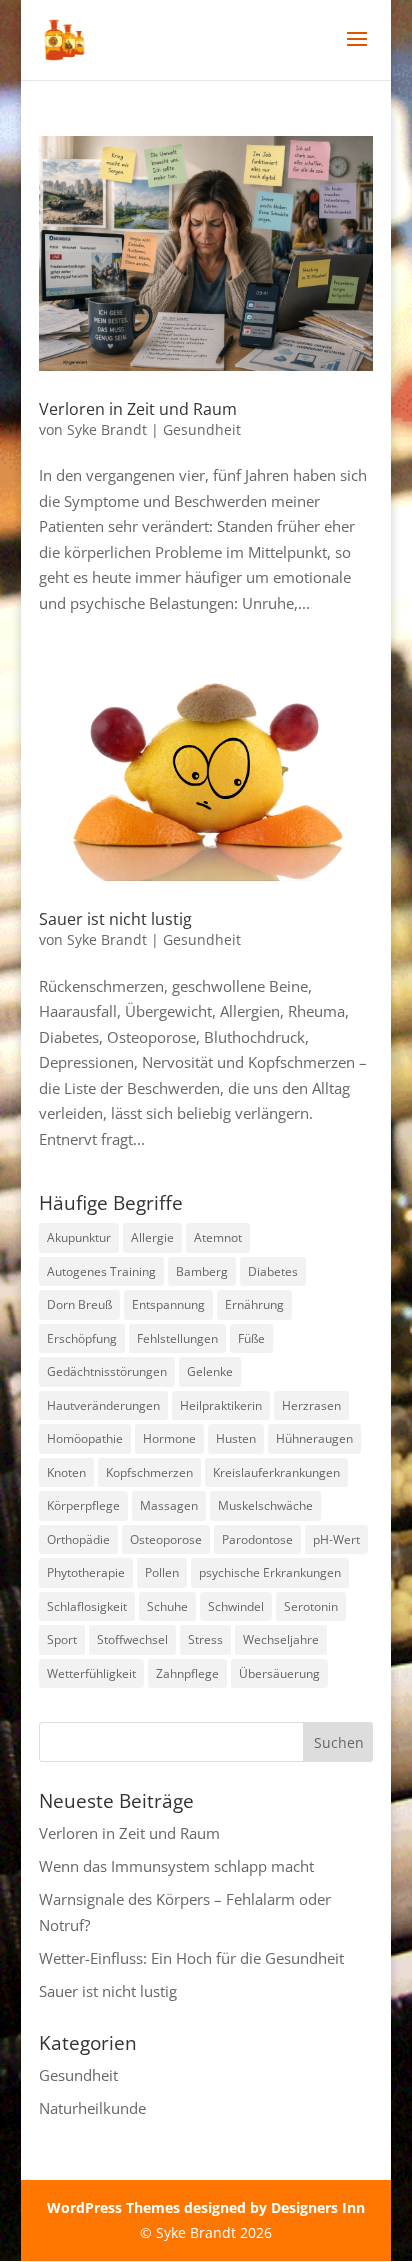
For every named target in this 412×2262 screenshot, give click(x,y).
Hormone (169, 1438)
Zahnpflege (187, 1673)
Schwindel (236, 1606)
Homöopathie (85, 1438)
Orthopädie (78, 1539)
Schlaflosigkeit (87, 1606)
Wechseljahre (281, 1639)
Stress (205, 1639)
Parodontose (257, 1539)
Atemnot (218, 1237)
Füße (251, 1338)
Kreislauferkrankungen (276, 1472)
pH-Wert (336, 1539)
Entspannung (168, 1304)
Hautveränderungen (103, 1405)
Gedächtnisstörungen (107, 1371)
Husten (236, 1438)
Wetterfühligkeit (91, 1673)
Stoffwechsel (132, 1639)
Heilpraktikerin (221, 1405)
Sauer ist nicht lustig (115, 919)
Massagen (169, 1505)
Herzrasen (311, 1405)
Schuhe (167, 1606)
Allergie (152, 1237)
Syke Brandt (107, 429)
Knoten (66, 1472)
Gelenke (210, 1371)
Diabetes (273, 1271)
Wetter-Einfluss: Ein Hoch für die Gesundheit (191, 1958)
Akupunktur (79, 1237)
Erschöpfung (82, 1338)
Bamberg (202, 1271)
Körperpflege (83, 1505)
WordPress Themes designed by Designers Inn (206, 2207)
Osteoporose (166, 1539)
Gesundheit (202, 429)
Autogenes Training (101, 1271)
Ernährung (254, 1304)
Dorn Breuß (79, 1304)
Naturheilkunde (92, 2108)
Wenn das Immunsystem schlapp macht (176, 1866)
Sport (62, 1639)
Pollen (162, 1572)
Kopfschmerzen (149, 1472)
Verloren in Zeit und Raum (138, 409)
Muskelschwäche (265, 1505)
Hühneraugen (314, 1438)
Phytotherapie (86, 1572)
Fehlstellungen (177, 1338)
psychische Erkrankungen (270, 1572)
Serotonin (311, 1606)
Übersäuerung (279, 1673)
